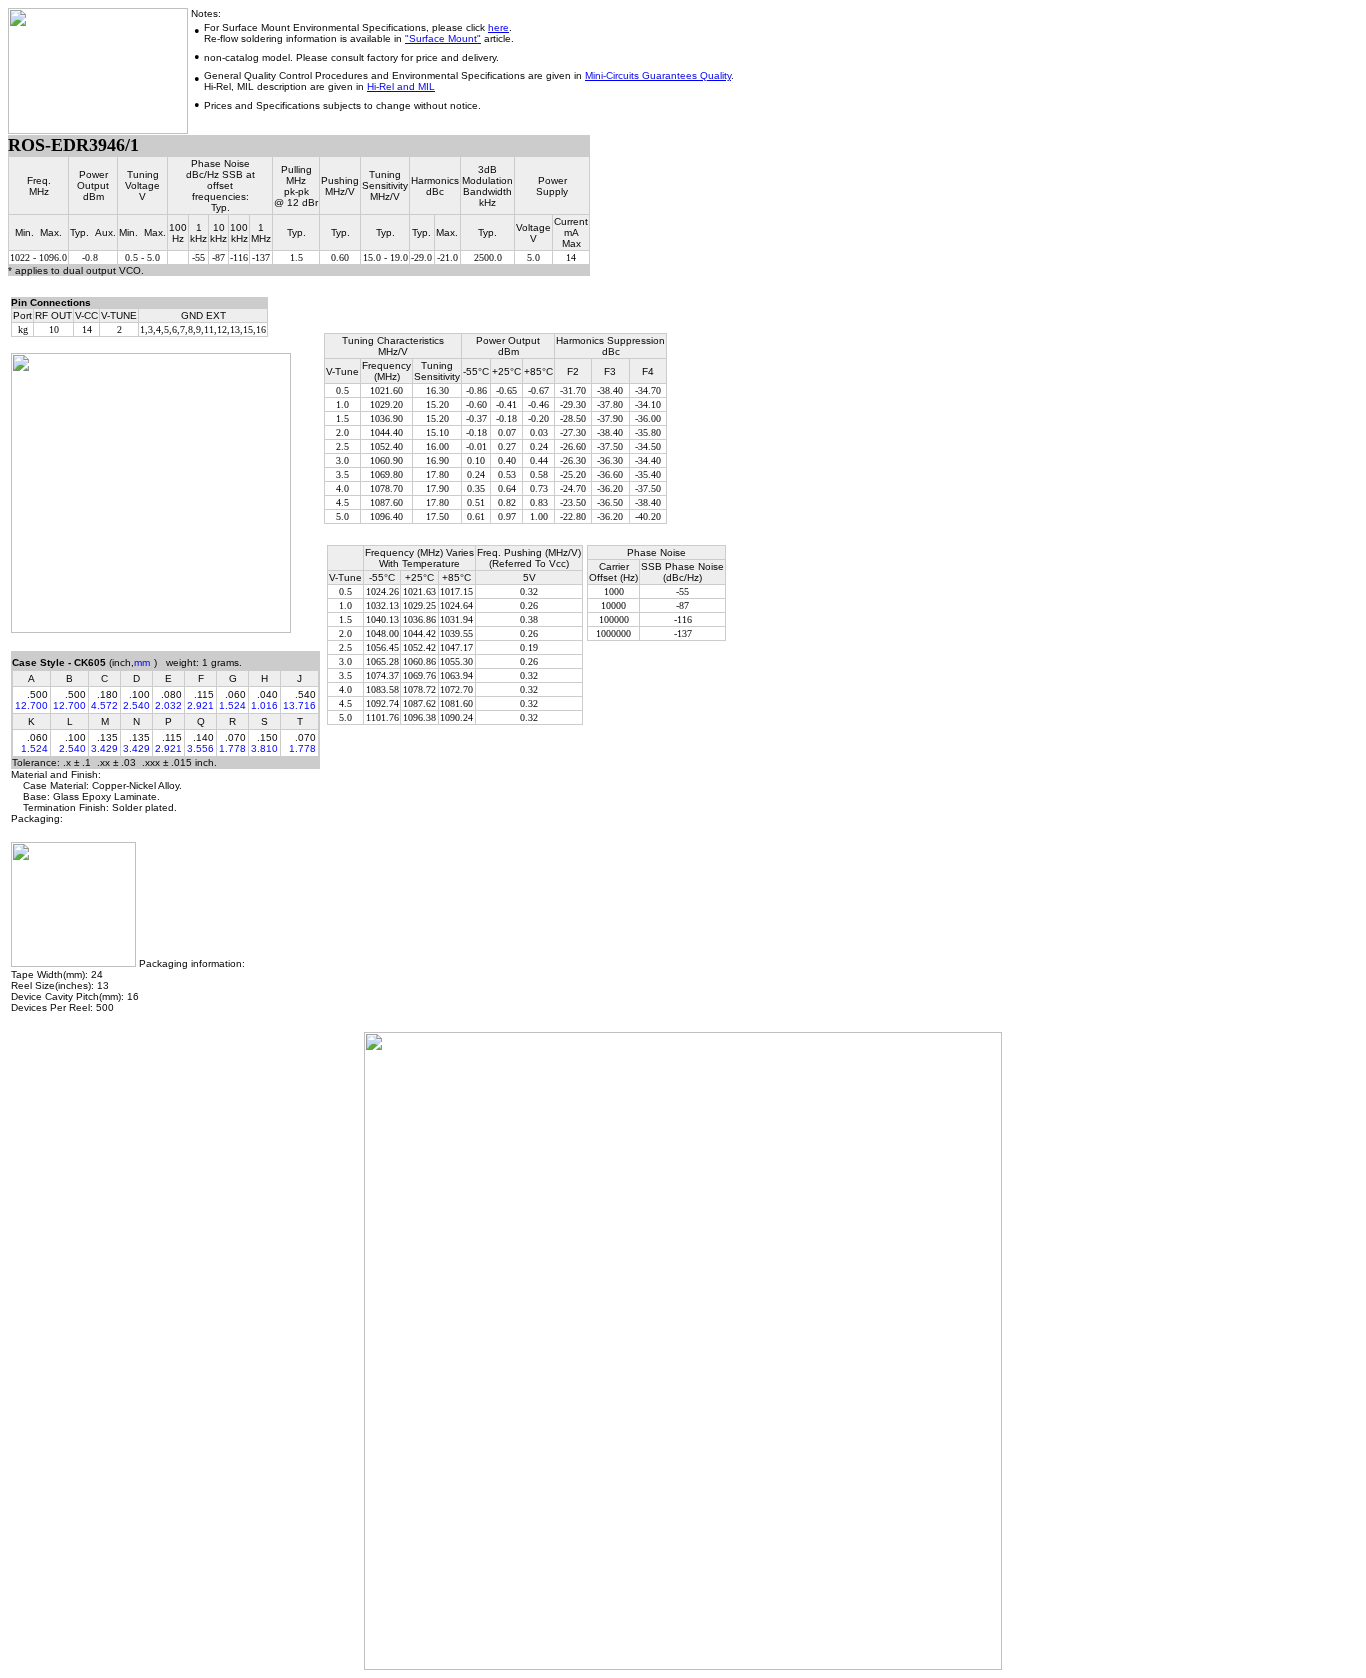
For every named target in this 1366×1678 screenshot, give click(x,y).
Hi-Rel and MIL (401, 86)
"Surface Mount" (443, 38)
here (498, 27)
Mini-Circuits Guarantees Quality (658, 75)
